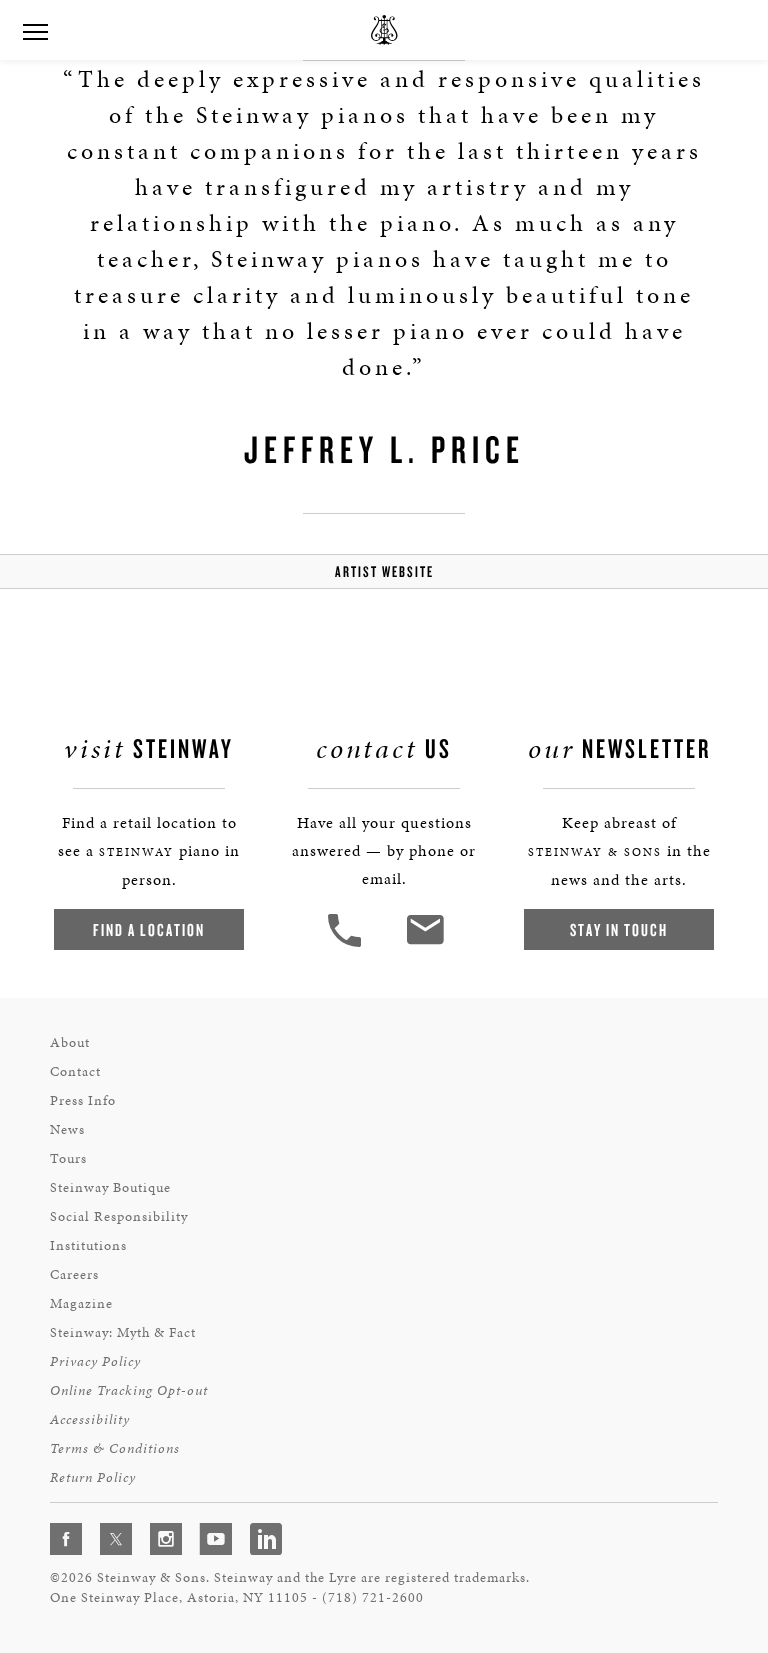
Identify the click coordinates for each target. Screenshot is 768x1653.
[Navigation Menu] (35, 30)
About (70, 1042)
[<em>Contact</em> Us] (424, 944)
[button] (347, 944)
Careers (74, 1274)
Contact (75, 1071)
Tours (68, 1158)
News (67, 1129)
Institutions (88, 1245)
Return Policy (93, 1477)
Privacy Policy (95, 1361)
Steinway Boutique (110, 1187)
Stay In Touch (619, 929)
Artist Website (384, 571)
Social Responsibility (119, 1216)
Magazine (81, 1303)
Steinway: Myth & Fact (123, 1332)
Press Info (83, 1100)
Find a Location (149, 929)
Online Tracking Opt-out (129, 1390)
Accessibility (90, 1419)
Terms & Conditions (115, 1448)
